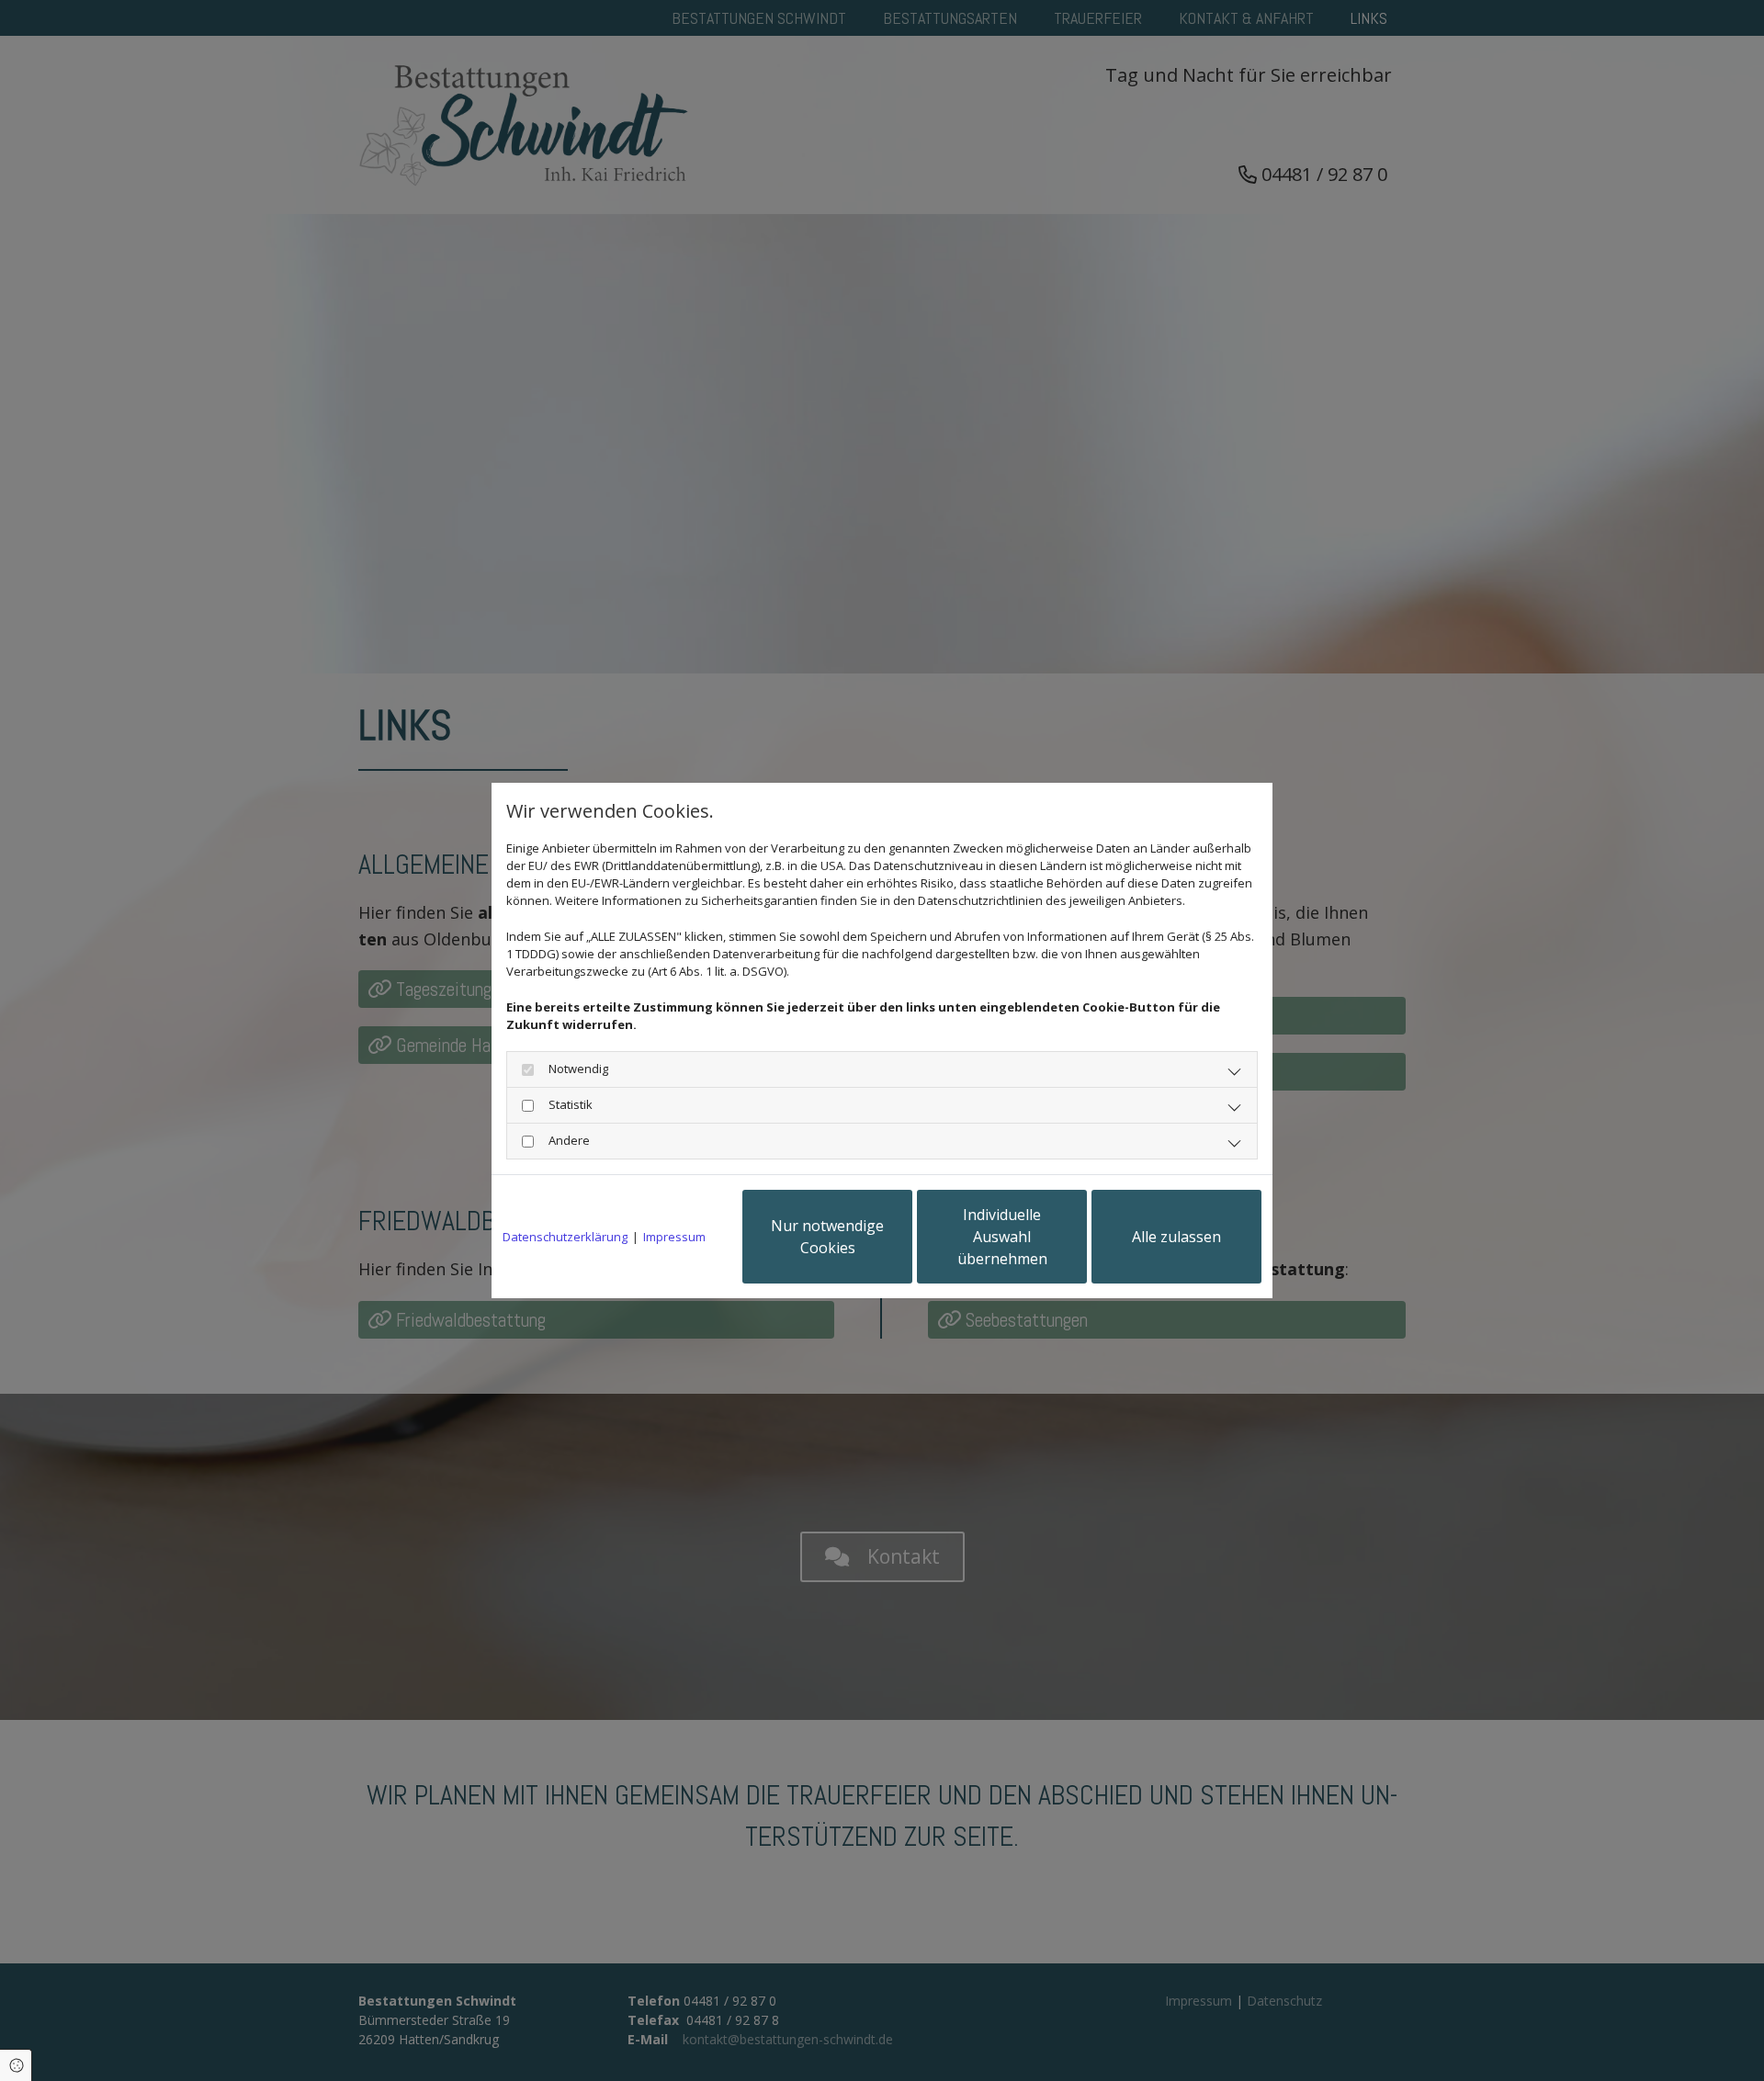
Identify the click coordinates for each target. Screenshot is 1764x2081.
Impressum (674, 1237)
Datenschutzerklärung (565, 1237)
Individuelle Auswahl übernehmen (1002, 1237)
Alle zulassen (1176, 1237)
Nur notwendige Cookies (827, 1237)
